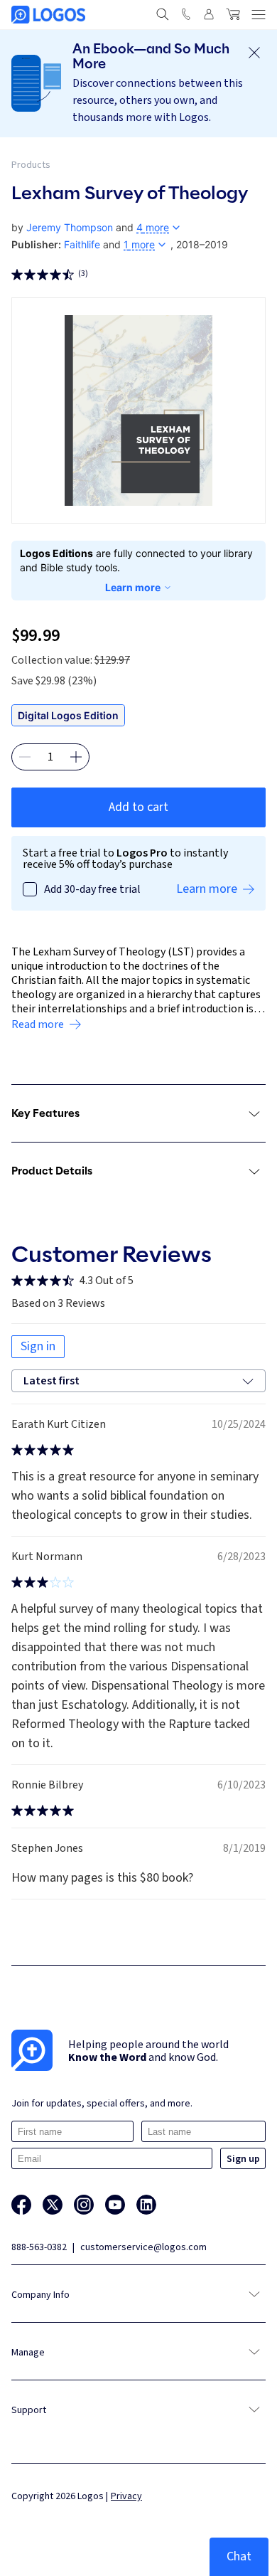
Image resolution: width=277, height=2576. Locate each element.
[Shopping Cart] (233, 14)
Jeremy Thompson (70, 227)
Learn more (133, 587)
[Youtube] (115, 2205)
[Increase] (76, 757)
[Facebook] (21, 2205)
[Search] (163, 14)
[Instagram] (84, 2205)
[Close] (254, 53)
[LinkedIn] (146, 2205)
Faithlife (82, 244)
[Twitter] (53, 2205)
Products (31, 165)
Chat (239, 2556)
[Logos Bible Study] (48, 15)
